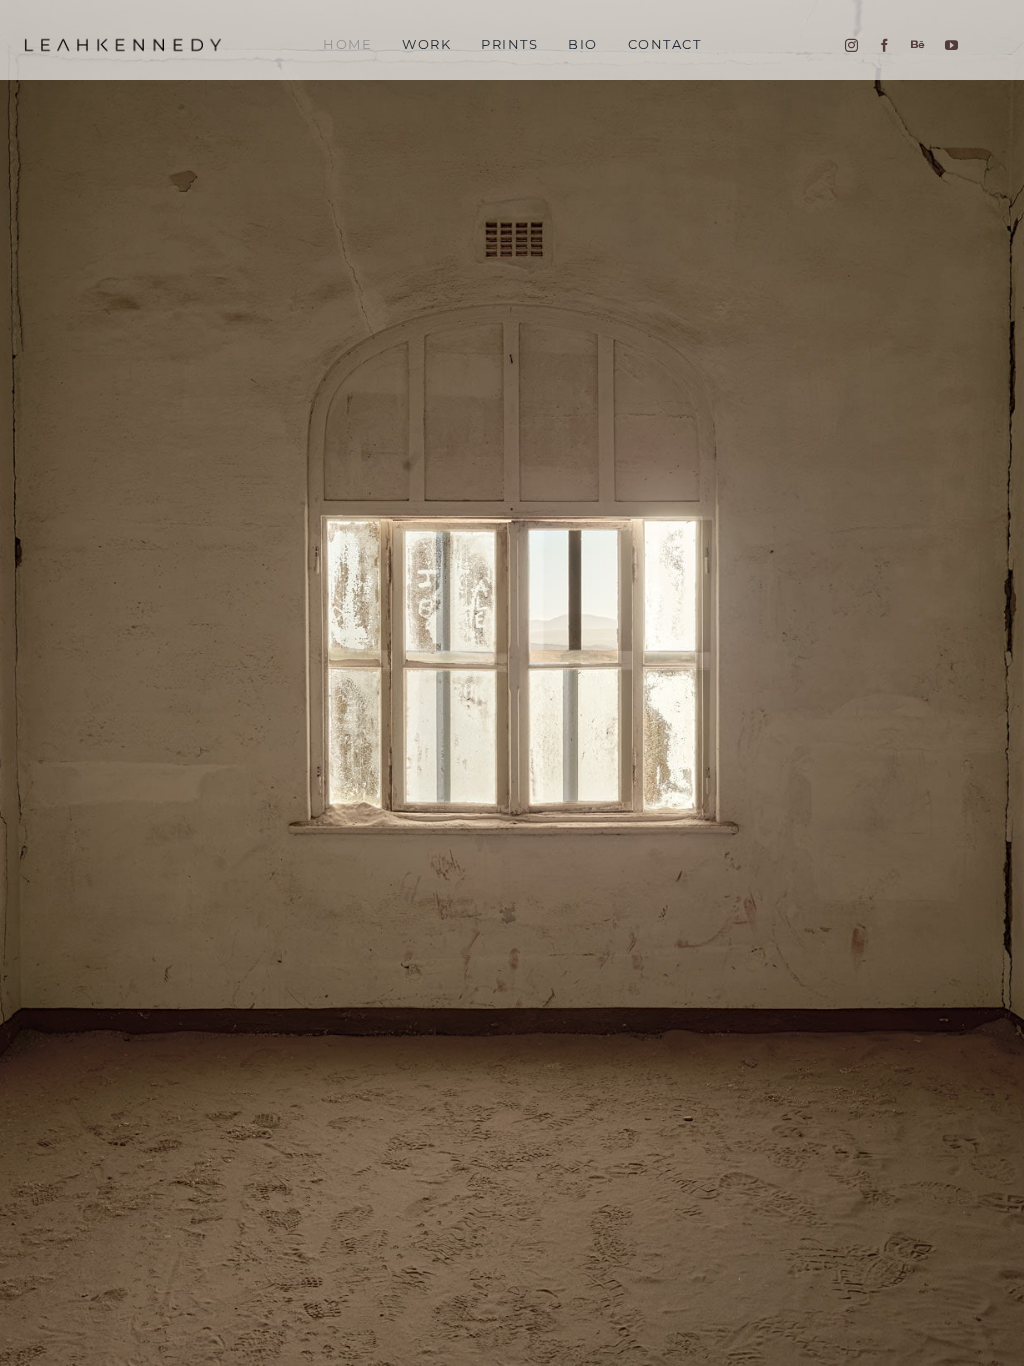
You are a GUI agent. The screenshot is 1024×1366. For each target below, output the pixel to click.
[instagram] (851, 45)
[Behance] (917, 44)
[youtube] (951, 45)
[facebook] (884, 45)
